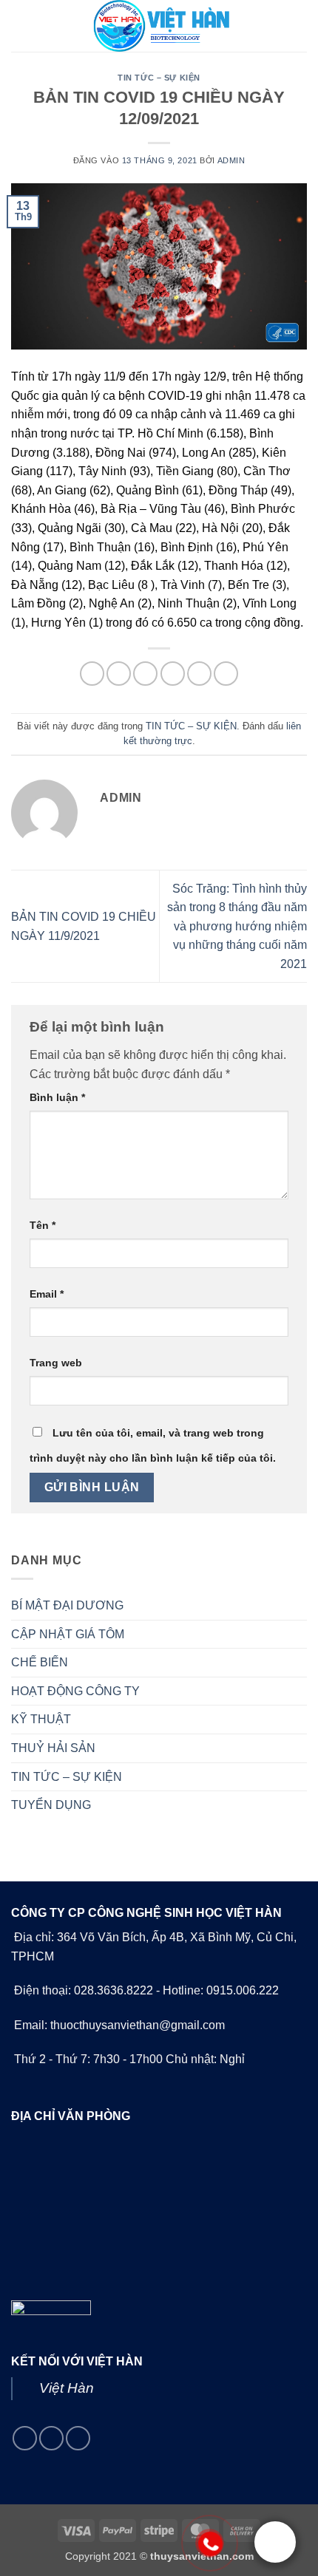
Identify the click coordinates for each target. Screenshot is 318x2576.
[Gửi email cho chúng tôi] (25, 2438)
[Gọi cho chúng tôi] (51, 2438)
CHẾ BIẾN (40, 1662)
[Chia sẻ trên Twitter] (145, 674)
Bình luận (57, 1097)
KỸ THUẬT (41, 1719)
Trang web (56, 1363)
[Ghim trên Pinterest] (199, 674)
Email (47, 1294)
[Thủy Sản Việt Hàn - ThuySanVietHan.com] (159, 26)
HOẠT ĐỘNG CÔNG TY (75, 1691)
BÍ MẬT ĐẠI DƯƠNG (67, 1605)
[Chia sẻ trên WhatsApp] (92, 674)
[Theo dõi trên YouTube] (78, 2438)
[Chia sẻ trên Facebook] (119, 674)
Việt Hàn (67, 2388)
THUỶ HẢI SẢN (53, 1748)
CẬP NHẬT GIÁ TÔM (68, 1634)
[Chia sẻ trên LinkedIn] (226, 674)
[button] (20, 25)
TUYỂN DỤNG (51, 1805)
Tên (43, 1225)
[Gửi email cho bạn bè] (173, 674)
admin (231, 160)
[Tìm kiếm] (301, 26)
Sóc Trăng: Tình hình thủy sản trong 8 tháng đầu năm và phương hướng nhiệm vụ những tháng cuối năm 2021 (237, 926)
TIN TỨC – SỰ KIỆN (159, 78)
